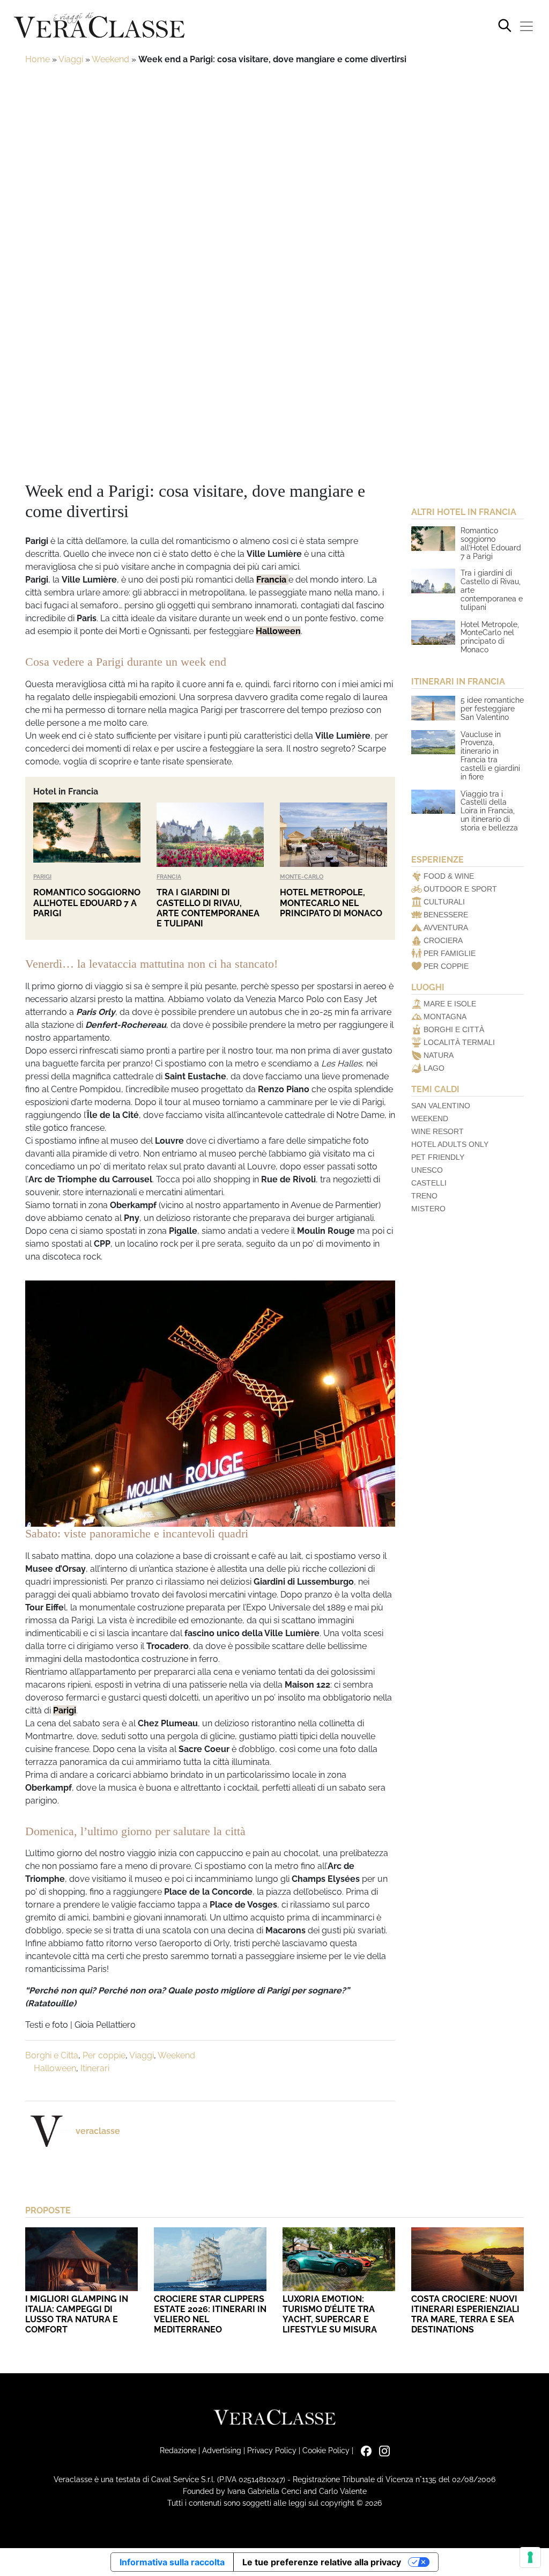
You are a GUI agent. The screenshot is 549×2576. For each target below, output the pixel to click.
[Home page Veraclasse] (99, 26)
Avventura (446, 928)
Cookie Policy (326, 2450)
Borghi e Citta (52, 2055)
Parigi (42, 877)
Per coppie (104, 2055)
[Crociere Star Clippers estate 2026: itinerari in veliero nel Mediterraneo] (210, 2259)
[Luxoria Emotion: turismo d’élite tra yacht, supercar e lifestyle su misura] (339, 2259)
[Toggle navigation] (526, 26)
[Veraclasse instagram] (382, 2450)
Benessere (446, 915)
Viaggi (71, 59)
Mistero (428, 1209)
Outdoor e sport (460, 889)
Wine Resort (437, 1131)
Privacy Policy (272, 2450)
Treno (424, 1196)
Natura (439, 1055)
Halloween (278, 631)
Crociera (443, 940)
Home (38, 59)
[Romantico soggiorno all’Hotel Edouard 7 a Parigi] (87, 835)
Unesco (427, 1170)
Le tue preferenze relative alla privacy (322, 2562)
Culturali (444, 902)
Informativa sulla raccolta (172, 2562)
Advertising (222, 2450)
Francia (272, 580)
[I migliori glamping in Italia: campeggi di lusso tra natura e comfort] (81, 2259)
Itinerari (95, 2068)
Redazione (178, 2450)
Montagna (445, 1017)
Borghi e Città (454, 1029)
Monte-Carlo (302, 877)
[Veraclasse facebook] (363, 2450)
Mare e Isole (450, 1004)
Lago (434, 1068)
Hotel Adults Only (450, 1144)
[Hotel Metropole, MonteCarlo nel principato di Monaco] (333, 835)
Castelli (429, 1183)
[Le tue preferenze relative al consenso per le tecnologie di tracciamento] (530, 2557)
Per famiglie (450, 953)
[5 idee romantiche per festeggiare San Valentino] (433, 708)
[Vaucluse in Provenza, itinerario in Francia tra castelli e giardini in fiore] (433, 742)
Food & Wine (449, 876)
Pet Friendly (438, 1157)
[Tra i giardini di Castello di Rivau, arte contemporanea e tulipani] (210, 835)
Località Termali (459, 1042)
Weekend (110, 59)
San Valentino (441, 1106)
